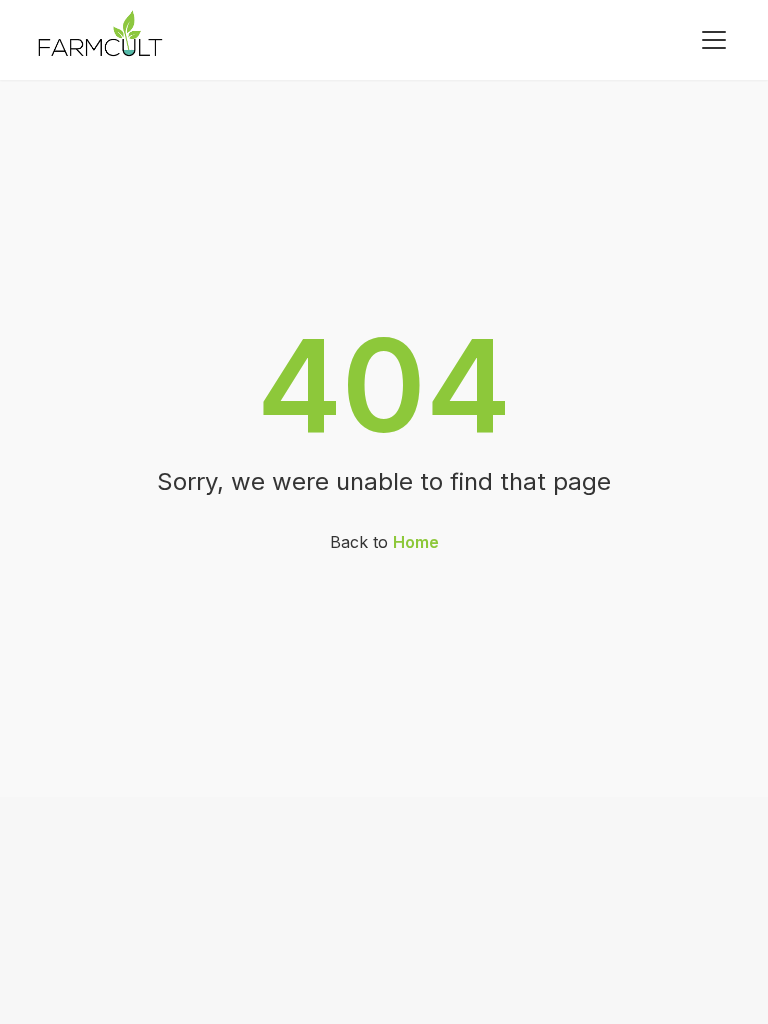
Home (416, 542)
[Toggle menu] (714, 40)
